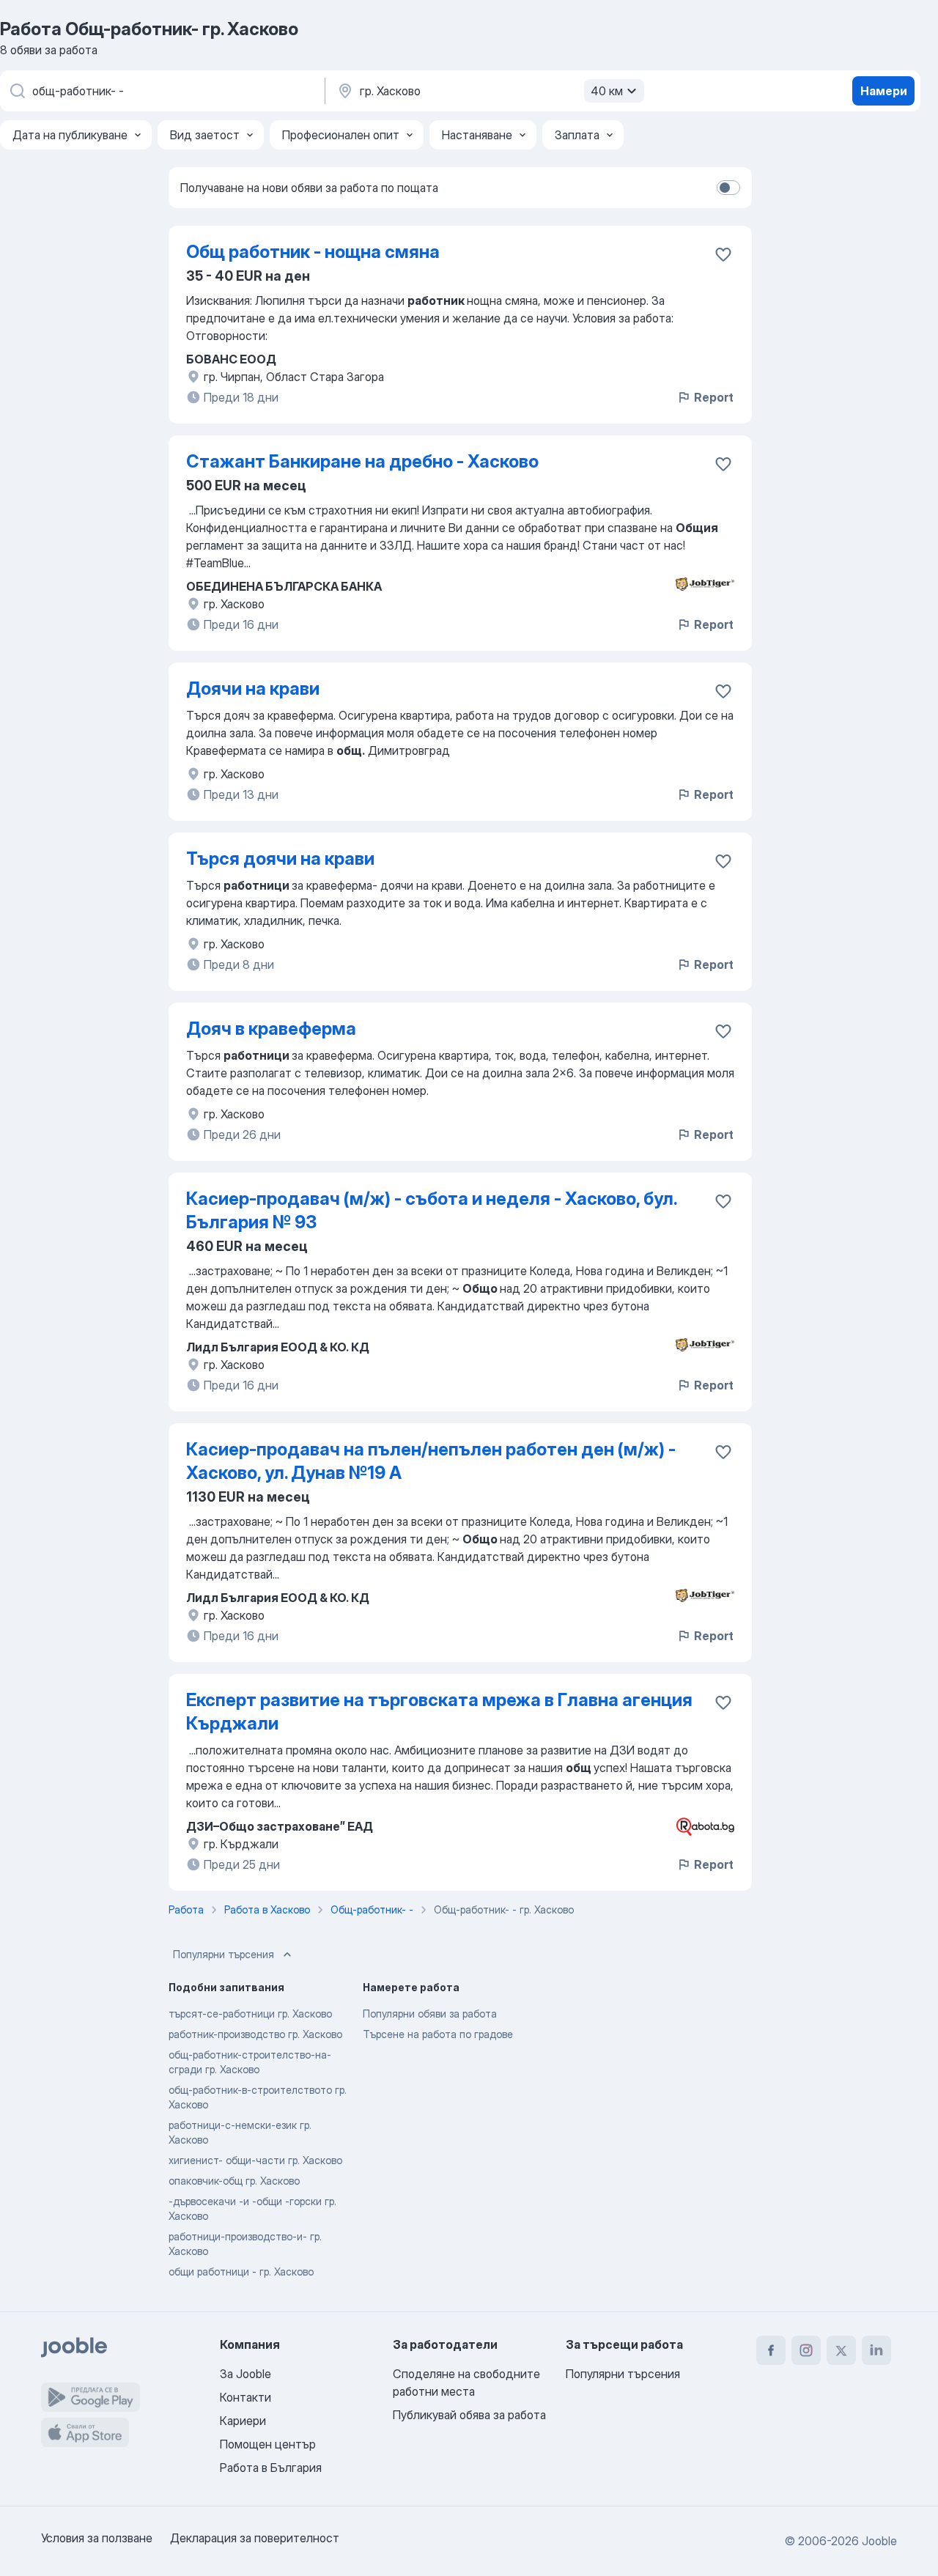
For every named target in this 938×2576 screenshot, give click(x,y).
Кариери (243, 2421)
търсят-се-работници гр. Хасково (250, 2014)
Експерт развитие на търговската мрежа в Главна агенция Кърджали (439, 1712)
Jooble (879, 2541)
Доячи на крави (253, 689)
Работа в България (271, 2468)
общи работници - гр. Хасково (241, 2271)
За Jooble (245, 2374)
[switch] (728, 188)
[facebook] (771, 2350)
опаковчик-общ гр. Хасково (234, 2181)
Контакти (245, 2397)
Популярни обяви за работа (430, 2014)
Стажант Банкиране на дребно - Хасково (362, 461)
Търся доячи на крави (280, 859)
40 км (607, 91)
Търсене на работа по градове (438, 2034)
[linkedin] (876, 2350)
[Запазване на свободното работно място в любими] (723, 254)
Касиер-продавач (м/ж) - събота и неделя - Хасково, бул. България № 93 (431, 1210)
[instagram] (806, 2350)
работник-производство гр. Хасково (255, 2034)
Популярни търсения (224, 1954)
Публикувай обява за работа (469, 2415)
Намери (884, 91)
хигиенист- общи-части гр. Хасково (255, 2160)
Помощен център (268, 2444)
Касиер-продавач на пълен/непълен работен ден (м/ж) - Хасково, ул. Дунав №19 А (431, 1461)
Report (714, 397)
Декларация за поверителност (255, 2538)
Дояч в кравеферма (271, 1029)
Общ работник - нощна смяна (313, 252)
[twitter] (841, 2350)
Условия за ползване (97, 2538)
